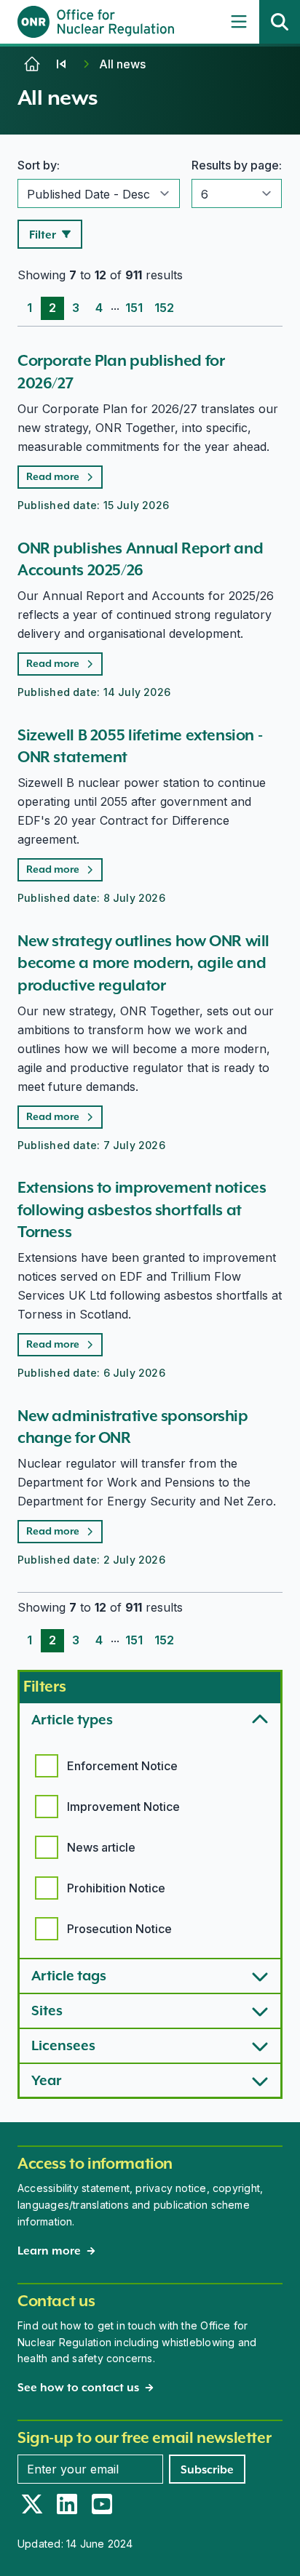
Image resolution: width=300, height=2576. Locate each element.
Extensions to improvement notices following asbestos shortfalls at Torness (142, 1209)
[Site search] (280, 22)
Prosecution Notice (119, 1929)
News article (101, 1847)
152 (164, 308)
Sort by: (39, 165)
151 (134, 308)
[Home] (32, 64)
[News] (61, 64)
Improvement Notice (123, 1807)
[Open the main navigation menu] (239, 22)
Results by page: (237, 165)
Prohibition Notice (116, 1888)
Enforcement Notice (122, 1766)
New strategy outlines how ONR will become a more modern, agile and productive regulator (143, 963)
